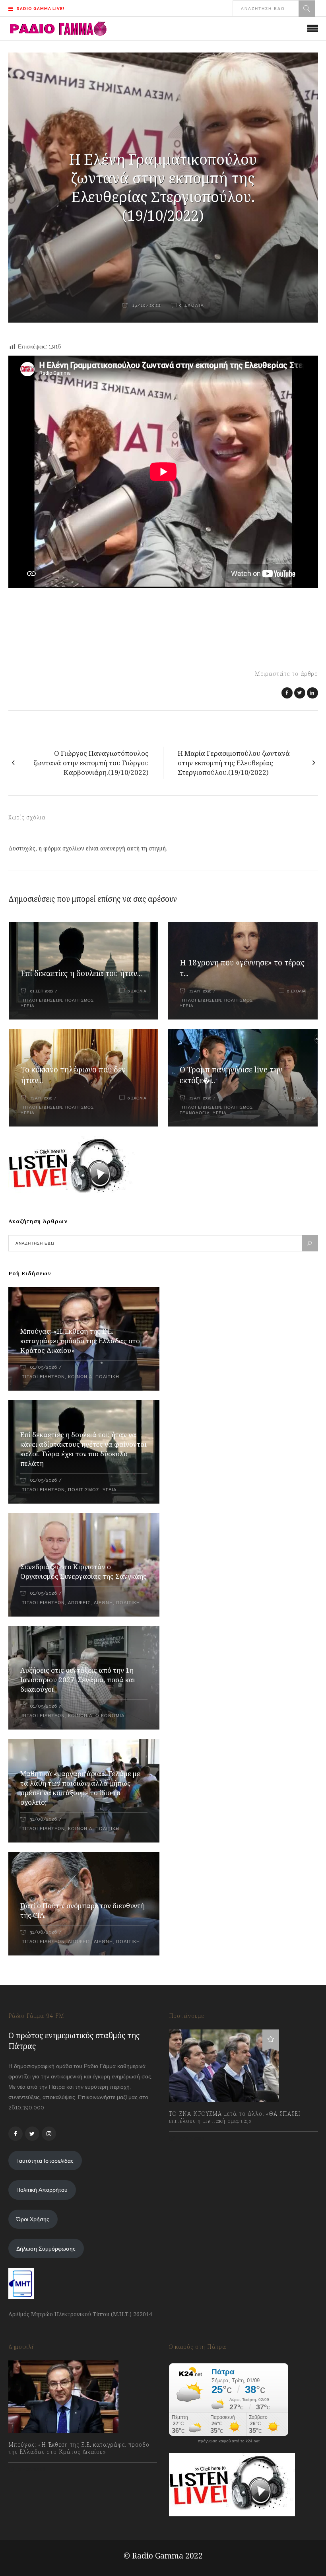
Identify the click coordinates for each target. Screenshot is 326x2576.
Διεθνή (103, 1603)
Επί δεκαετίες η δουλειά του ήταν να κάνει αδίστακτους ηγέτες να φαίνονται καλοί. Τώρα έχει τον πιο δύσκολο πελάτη (83, 1449)
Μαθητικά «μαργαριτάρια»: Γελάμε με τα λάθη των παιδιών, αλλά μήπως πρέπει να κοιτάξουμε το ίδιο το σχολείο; (80, 1788)
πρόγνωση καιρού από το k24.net (229, 2441)
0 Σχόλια (137, 991)
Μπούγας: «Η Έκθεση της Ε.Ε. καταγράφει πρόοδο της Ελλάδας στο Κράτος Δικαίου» (80, 1341)
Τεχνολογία (195, 1113)
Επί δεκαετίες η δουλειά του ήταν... (81, 973)
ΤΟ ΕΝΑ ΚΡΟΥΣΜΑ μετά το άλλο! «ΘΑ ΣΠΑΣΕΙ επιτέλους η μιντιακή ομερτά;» (235, 2117)
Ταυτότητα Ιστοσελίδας (45, 2161)
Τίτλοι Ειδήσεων (42, 1000)
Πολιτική (107, 1377)
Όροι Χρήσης (33, 2219)
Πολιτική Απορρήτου (42, 2190)
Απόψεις (79, 1603)
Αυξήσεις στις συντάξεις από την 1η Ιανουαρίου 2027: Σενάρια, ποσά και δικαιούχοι (78, 1680)
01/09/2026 (43, 1367)
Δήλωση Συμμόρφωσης (46, 2249)
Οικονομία (110, 1716)
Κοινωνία (80, 1377)
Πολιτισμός (80, 1000)
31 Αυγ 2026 (200, 991)
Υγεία (28, 1006)
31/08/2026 (43, 1819)
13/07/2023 (191, 2138)
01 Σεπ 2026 (42, 991)
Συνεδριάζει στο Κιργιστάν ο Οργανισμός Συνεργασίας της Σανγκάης (83, 1571)
